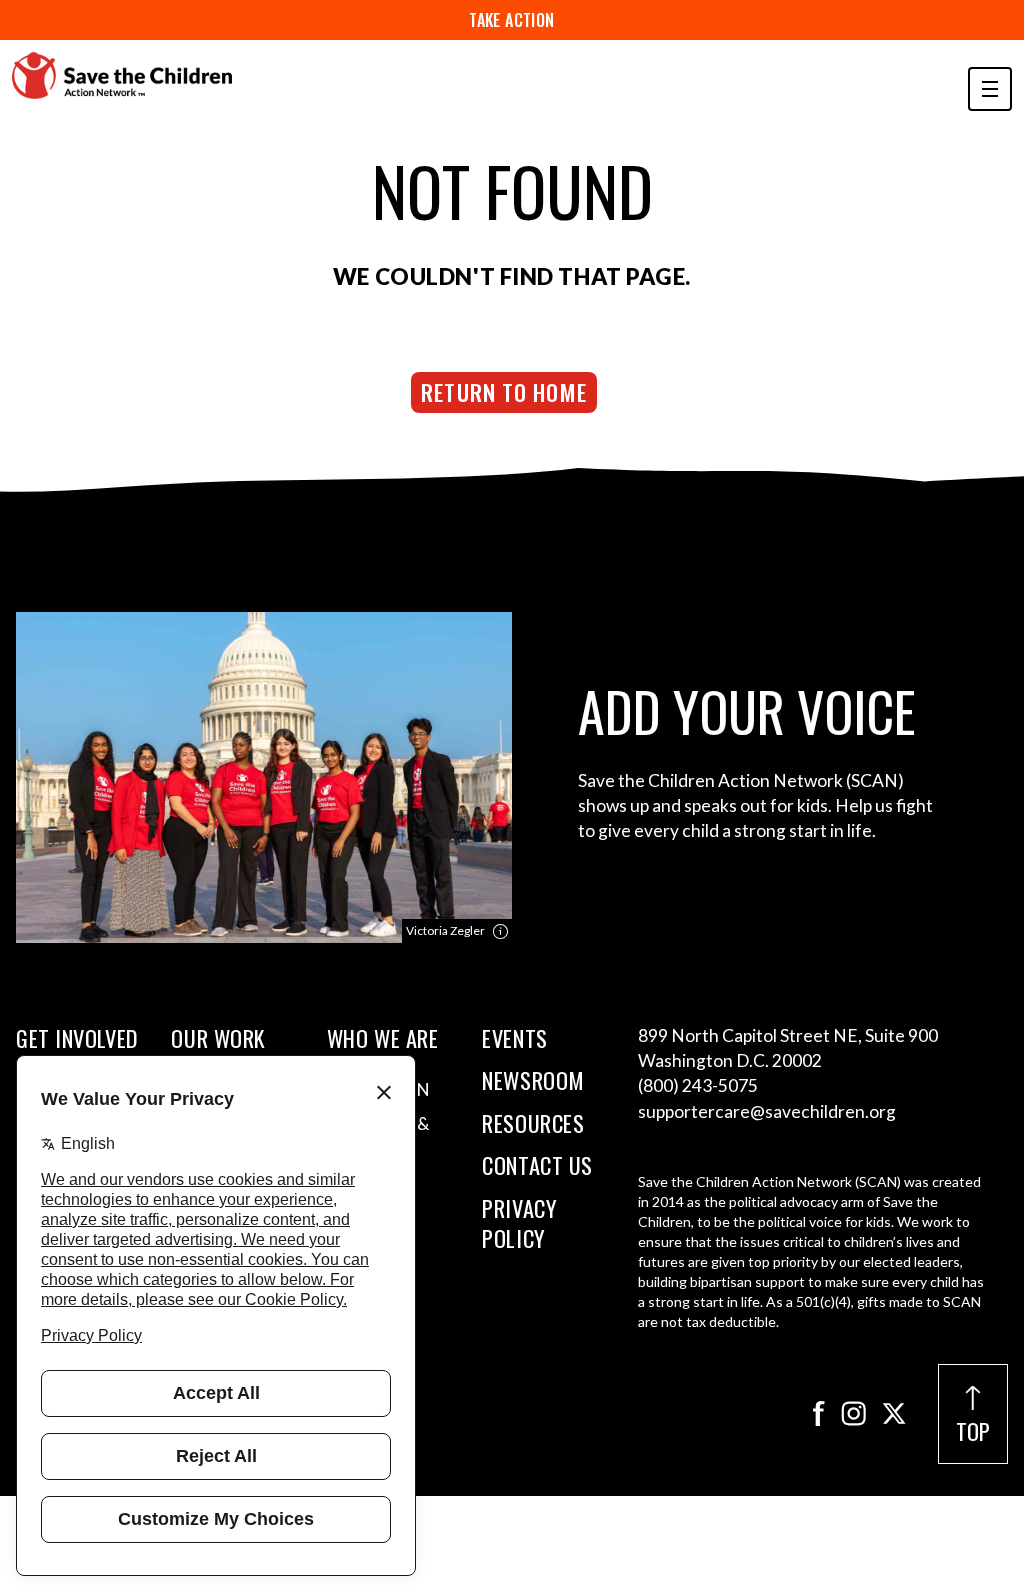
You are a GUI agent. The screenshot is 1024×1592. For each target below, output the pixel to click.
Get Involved (77, 1038)
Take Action (511, 20)
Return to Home (504, 391)
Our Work (218, 1038)
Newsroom (533, 1080)
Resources (533, 1123)
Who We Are (383, 1038)
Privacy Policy (519, 1223)
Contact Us (537, 1165)
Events (514, 1038)
